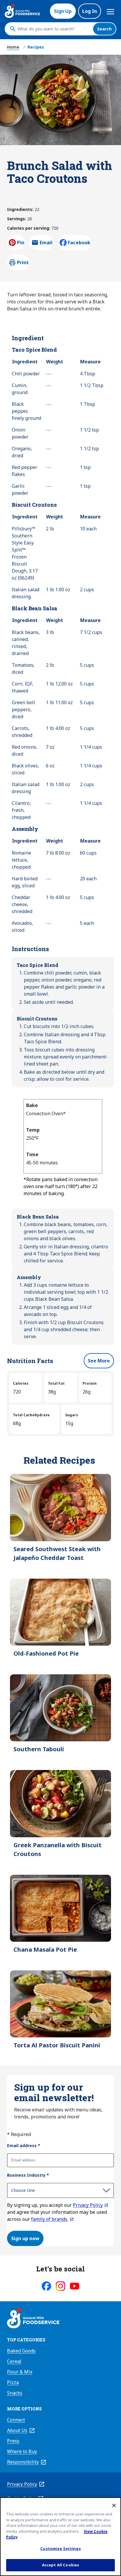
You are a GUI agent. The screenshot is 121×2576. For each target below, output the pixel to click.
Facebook (79, 243)
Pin (21, 243)
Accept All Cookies (60, 2565)
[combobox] (54, 29)
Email (46, 244)
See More (99, 1361)
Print (23, 262)
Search (104, 29)
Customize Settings (60, 2548)
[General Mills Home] (33, 2319)
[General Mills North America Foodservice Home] (22, 11)
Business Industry (28, 2175)
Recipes (36, 47)
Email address (24, 2145)
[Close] (114, 2505)
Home (13, 47)
